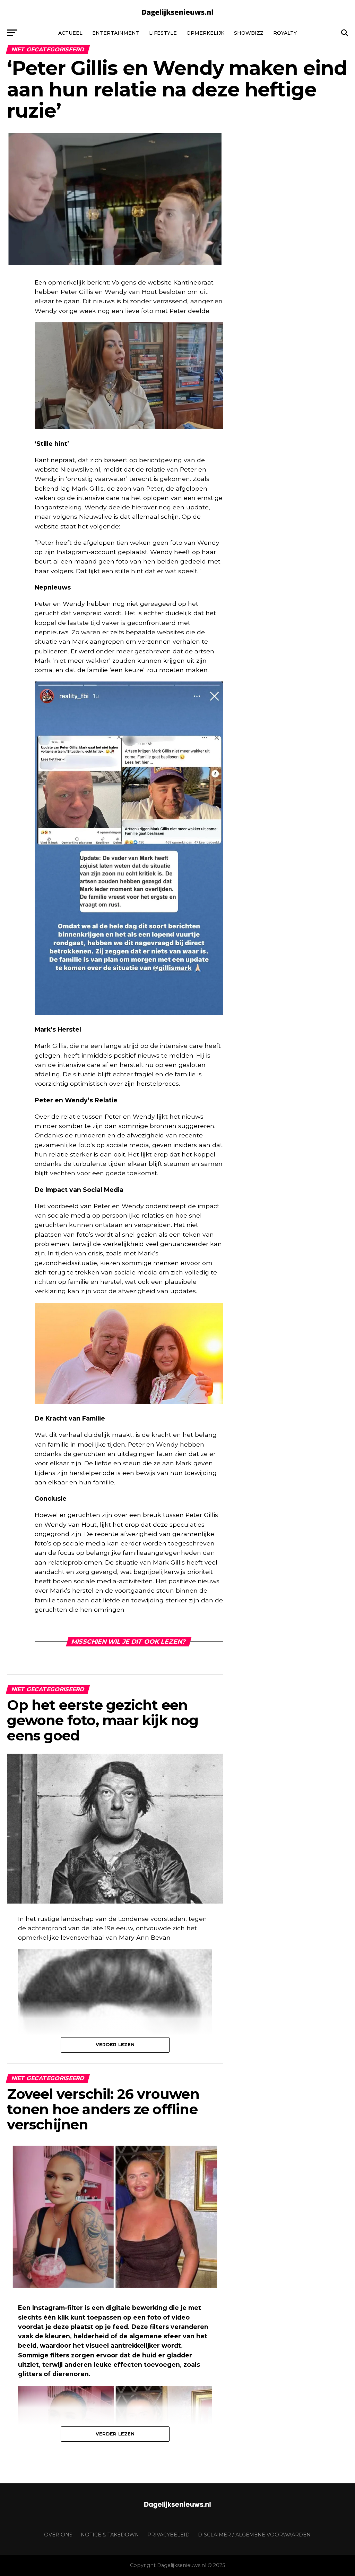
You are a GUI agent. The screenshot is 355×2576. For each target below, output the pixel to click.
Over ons (58, 2535)
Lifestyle (163, 33)
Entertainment (116, 33)
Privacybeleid (168, 2535)
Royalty (285, 33)
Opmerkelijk (205, 33)
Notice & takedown (110, 2535)
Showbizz (249, 33)
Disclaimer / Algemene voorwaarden (254, 2535)
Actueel (70, 33)
